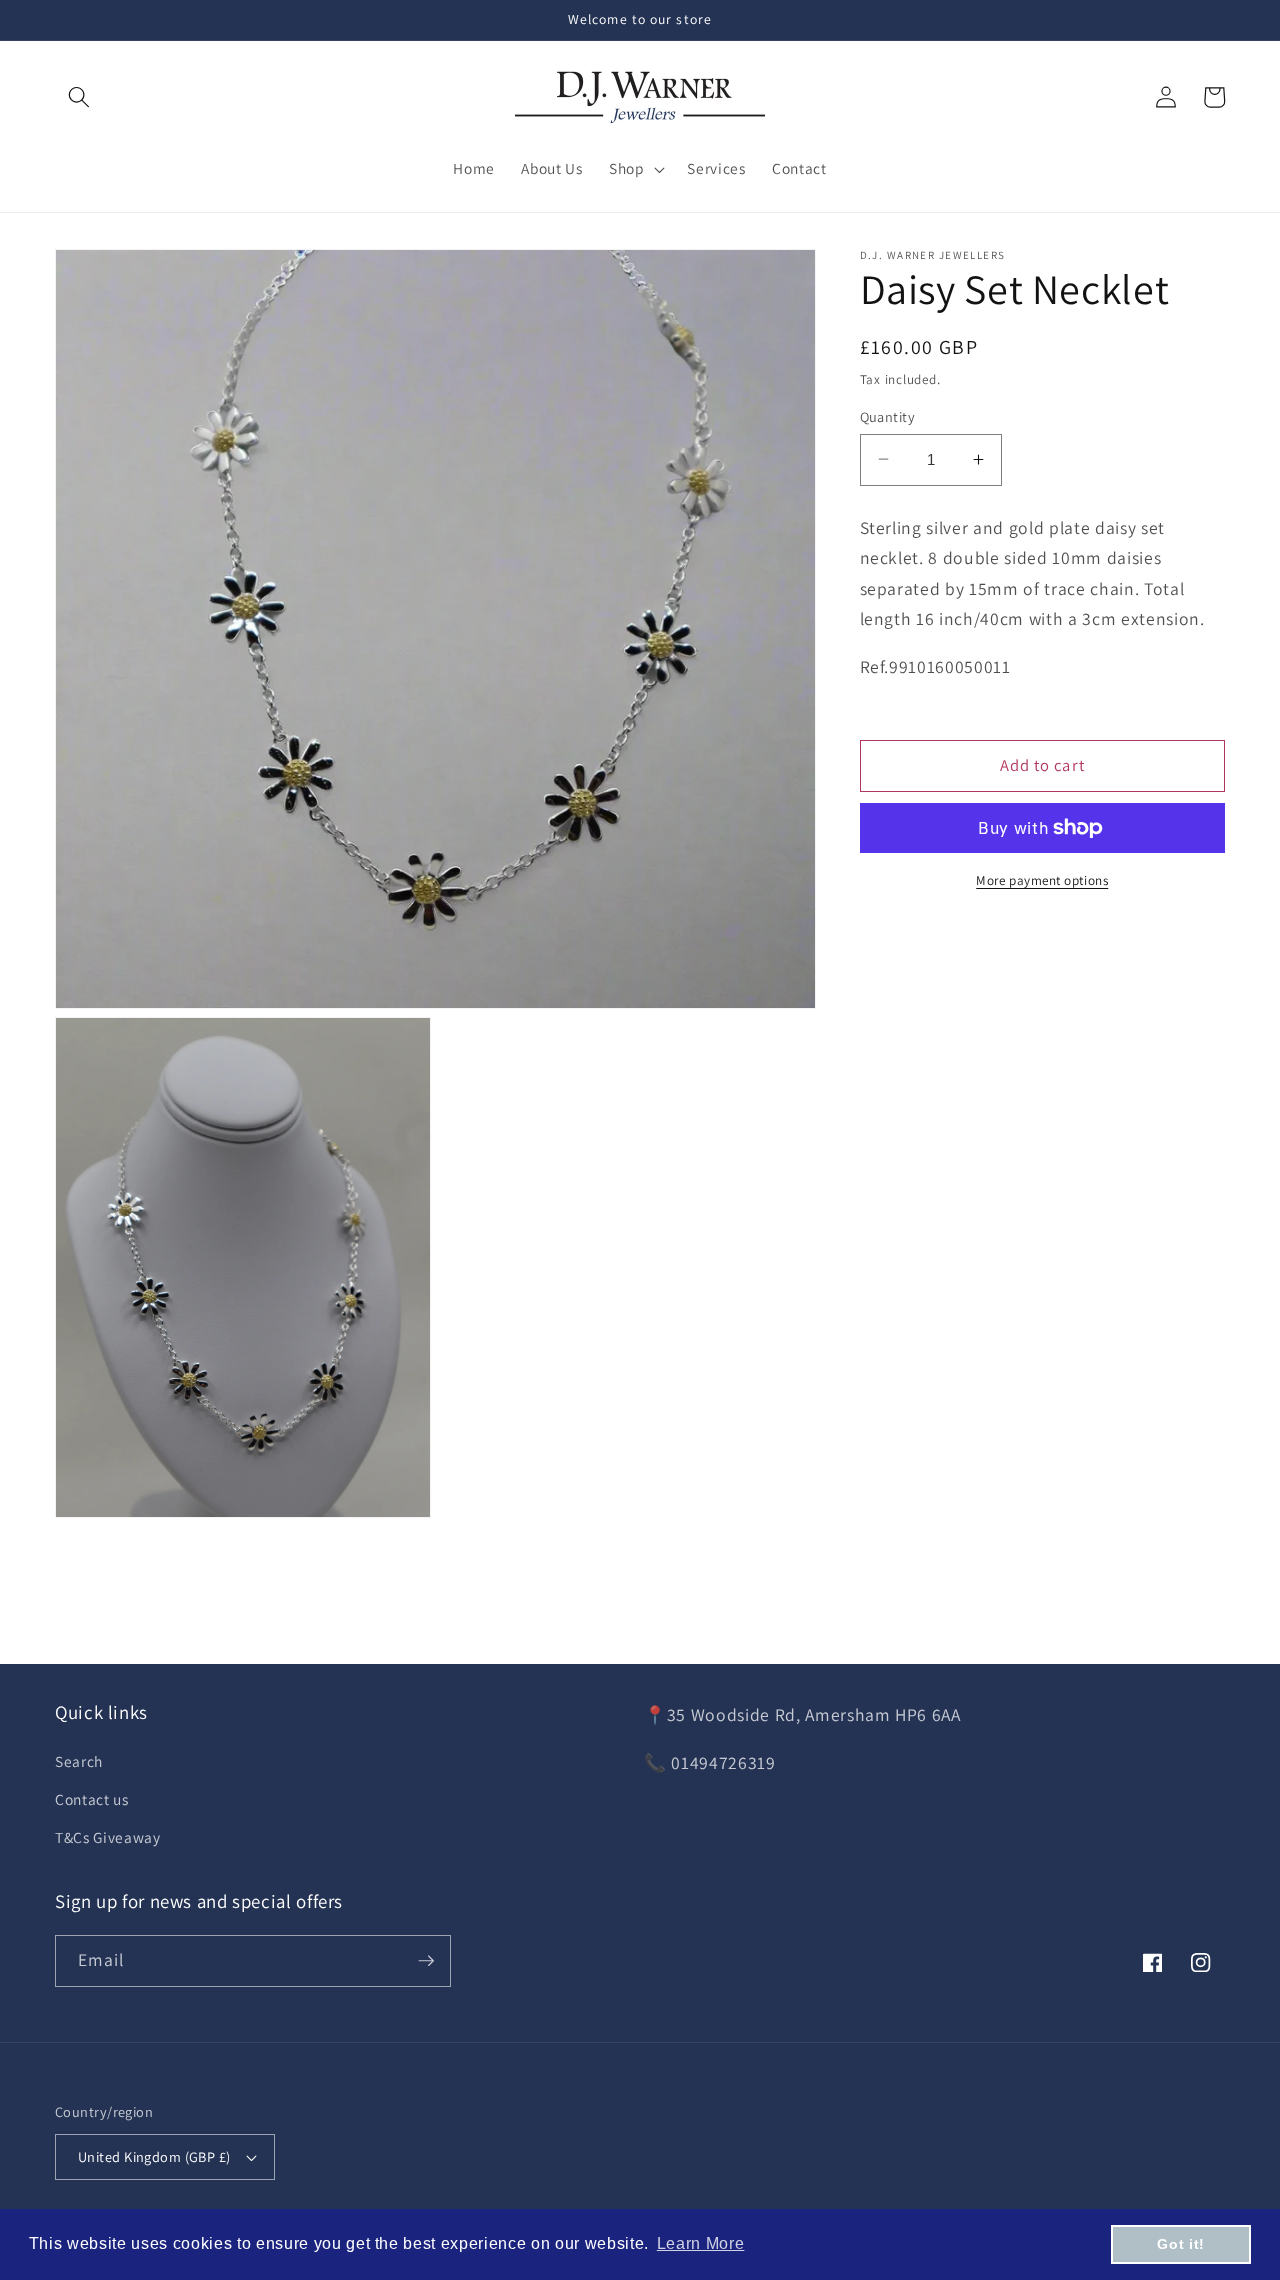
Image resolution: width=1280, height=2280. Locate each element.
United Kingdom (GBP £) (154, 2156)
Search (79, 1761)
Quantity (888, 415)
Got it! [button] (1181, 2244)
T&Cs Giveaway (108, 1837)
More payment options (1042, 880)
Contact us (92, 1799)
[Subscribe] (426, 1961)
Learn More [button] (701, 2243)
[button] (79, 97)
